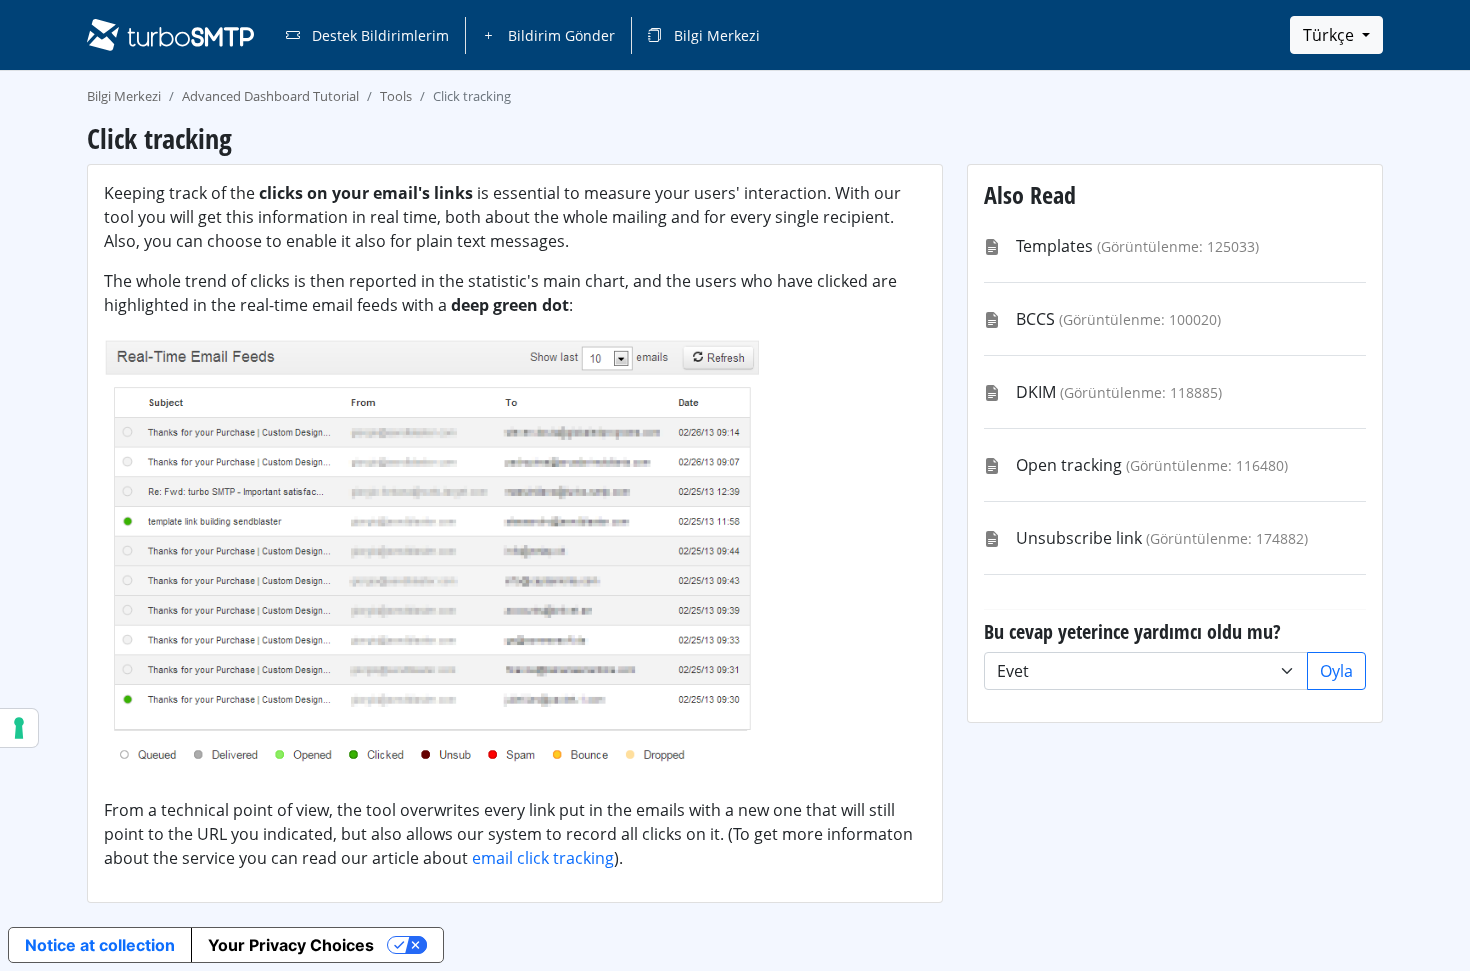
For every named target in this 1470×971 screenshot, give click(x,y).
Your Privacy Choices (291, 945)
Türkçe (1330, 35)
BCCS (1035, 319)
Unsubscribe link (1079, 538)
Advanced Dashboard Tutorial (270, 96)
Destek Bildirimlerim (378, 35)
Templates (1054, 246)
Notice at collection (100, 945)
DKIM (1036, 392)
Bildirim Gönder (559, 35)
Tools (396, 96)
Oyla (1336, 671)
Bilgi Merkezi (715, 35)
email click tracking (543, 858)
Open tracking (1069, 465)
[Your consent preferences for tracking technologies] (19, 728)
